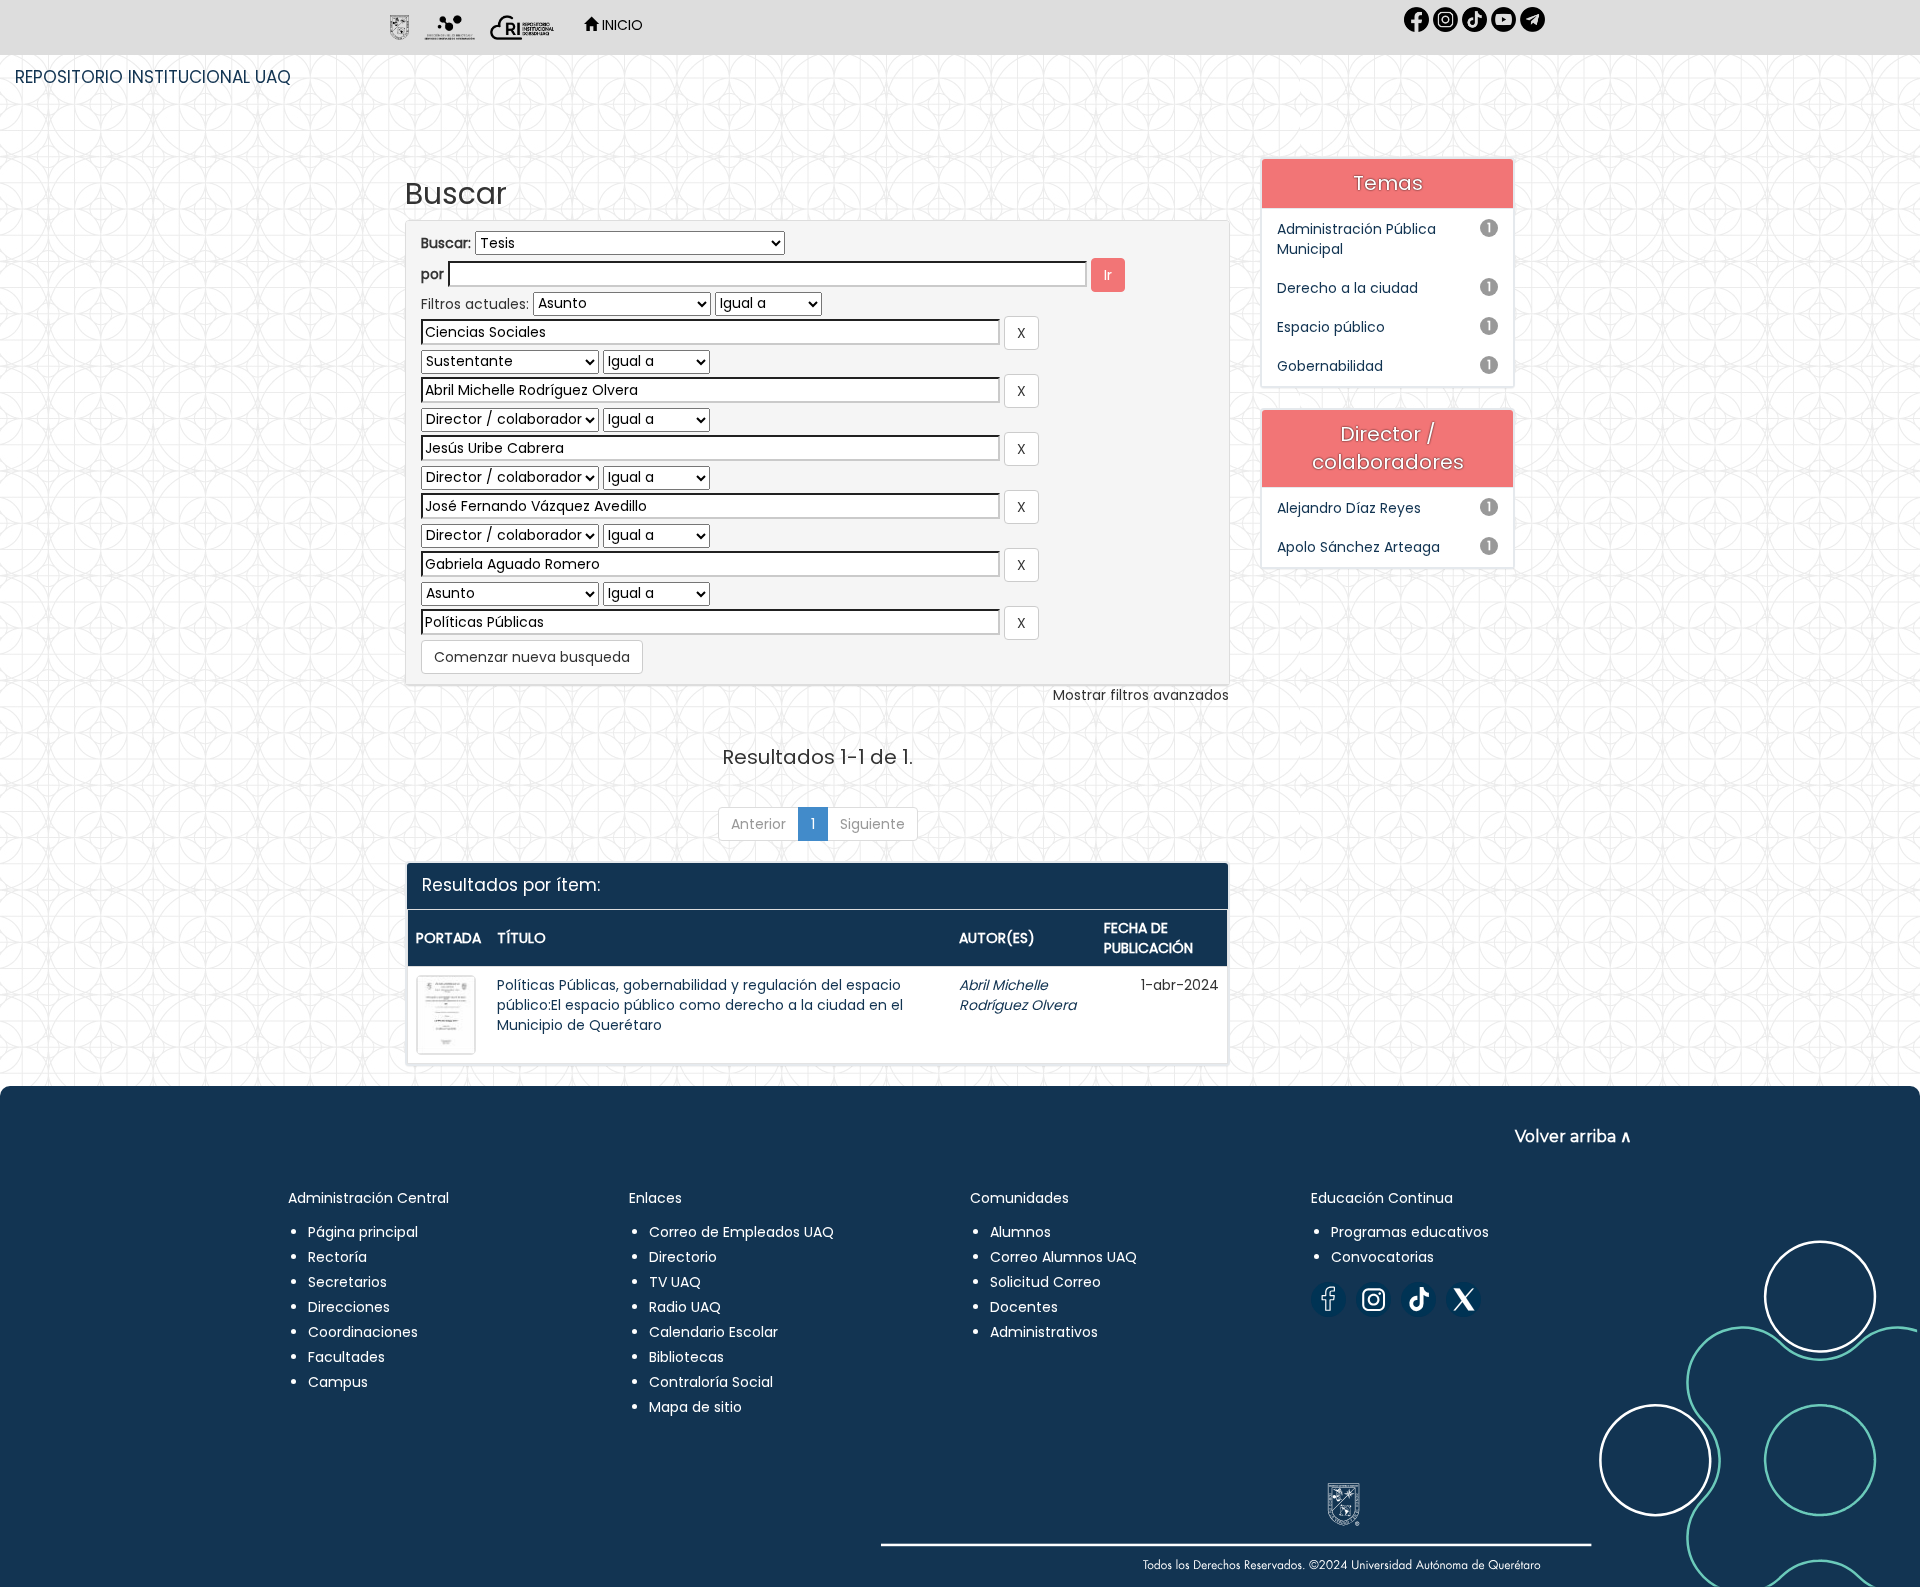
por (432, 274)
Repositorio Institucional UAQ (153, 77)
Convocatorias (1382, 1257)
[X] (1463, 1299)
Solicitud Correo (1045, 1282)
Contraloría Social (711, 1382)
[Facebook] (1328, 1299)
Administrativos (1044, 1332)
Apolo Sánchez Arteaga (1358, 547)
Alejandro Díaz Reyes (1349, 508)
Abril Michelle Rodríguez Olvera (1017, 995)
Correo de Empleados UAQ (741, 1232)
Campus (338, 1382)
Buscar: (446, 243)
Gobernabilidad (1330, 366)
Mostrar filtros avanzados (1141, 695)
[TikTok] (1418, 1299)
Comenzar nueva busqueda (532, 657)
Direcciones (349, 1307)
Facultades (346, 1357)
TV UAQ (675, 1282)
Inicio (620, 25)
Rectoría (337, 1257)
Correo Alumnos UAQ (1063, 1257)
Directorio (683, 1257)
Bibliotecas (686, 1357)
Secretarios (347, 1282)
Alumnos (1020, 1232)
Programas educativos (1410, 1232)
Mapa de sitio (695, 1407)
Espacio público (1331, 327)
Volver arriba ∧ (1573, 1136)
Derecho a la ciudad (1347, 288)
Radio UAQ (685, 1307)
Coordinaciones (363, 1332)
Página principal (363, 1232)
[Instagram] (1373, 1299)
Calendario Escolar (713, 1332)
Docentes (1024, 1307)
